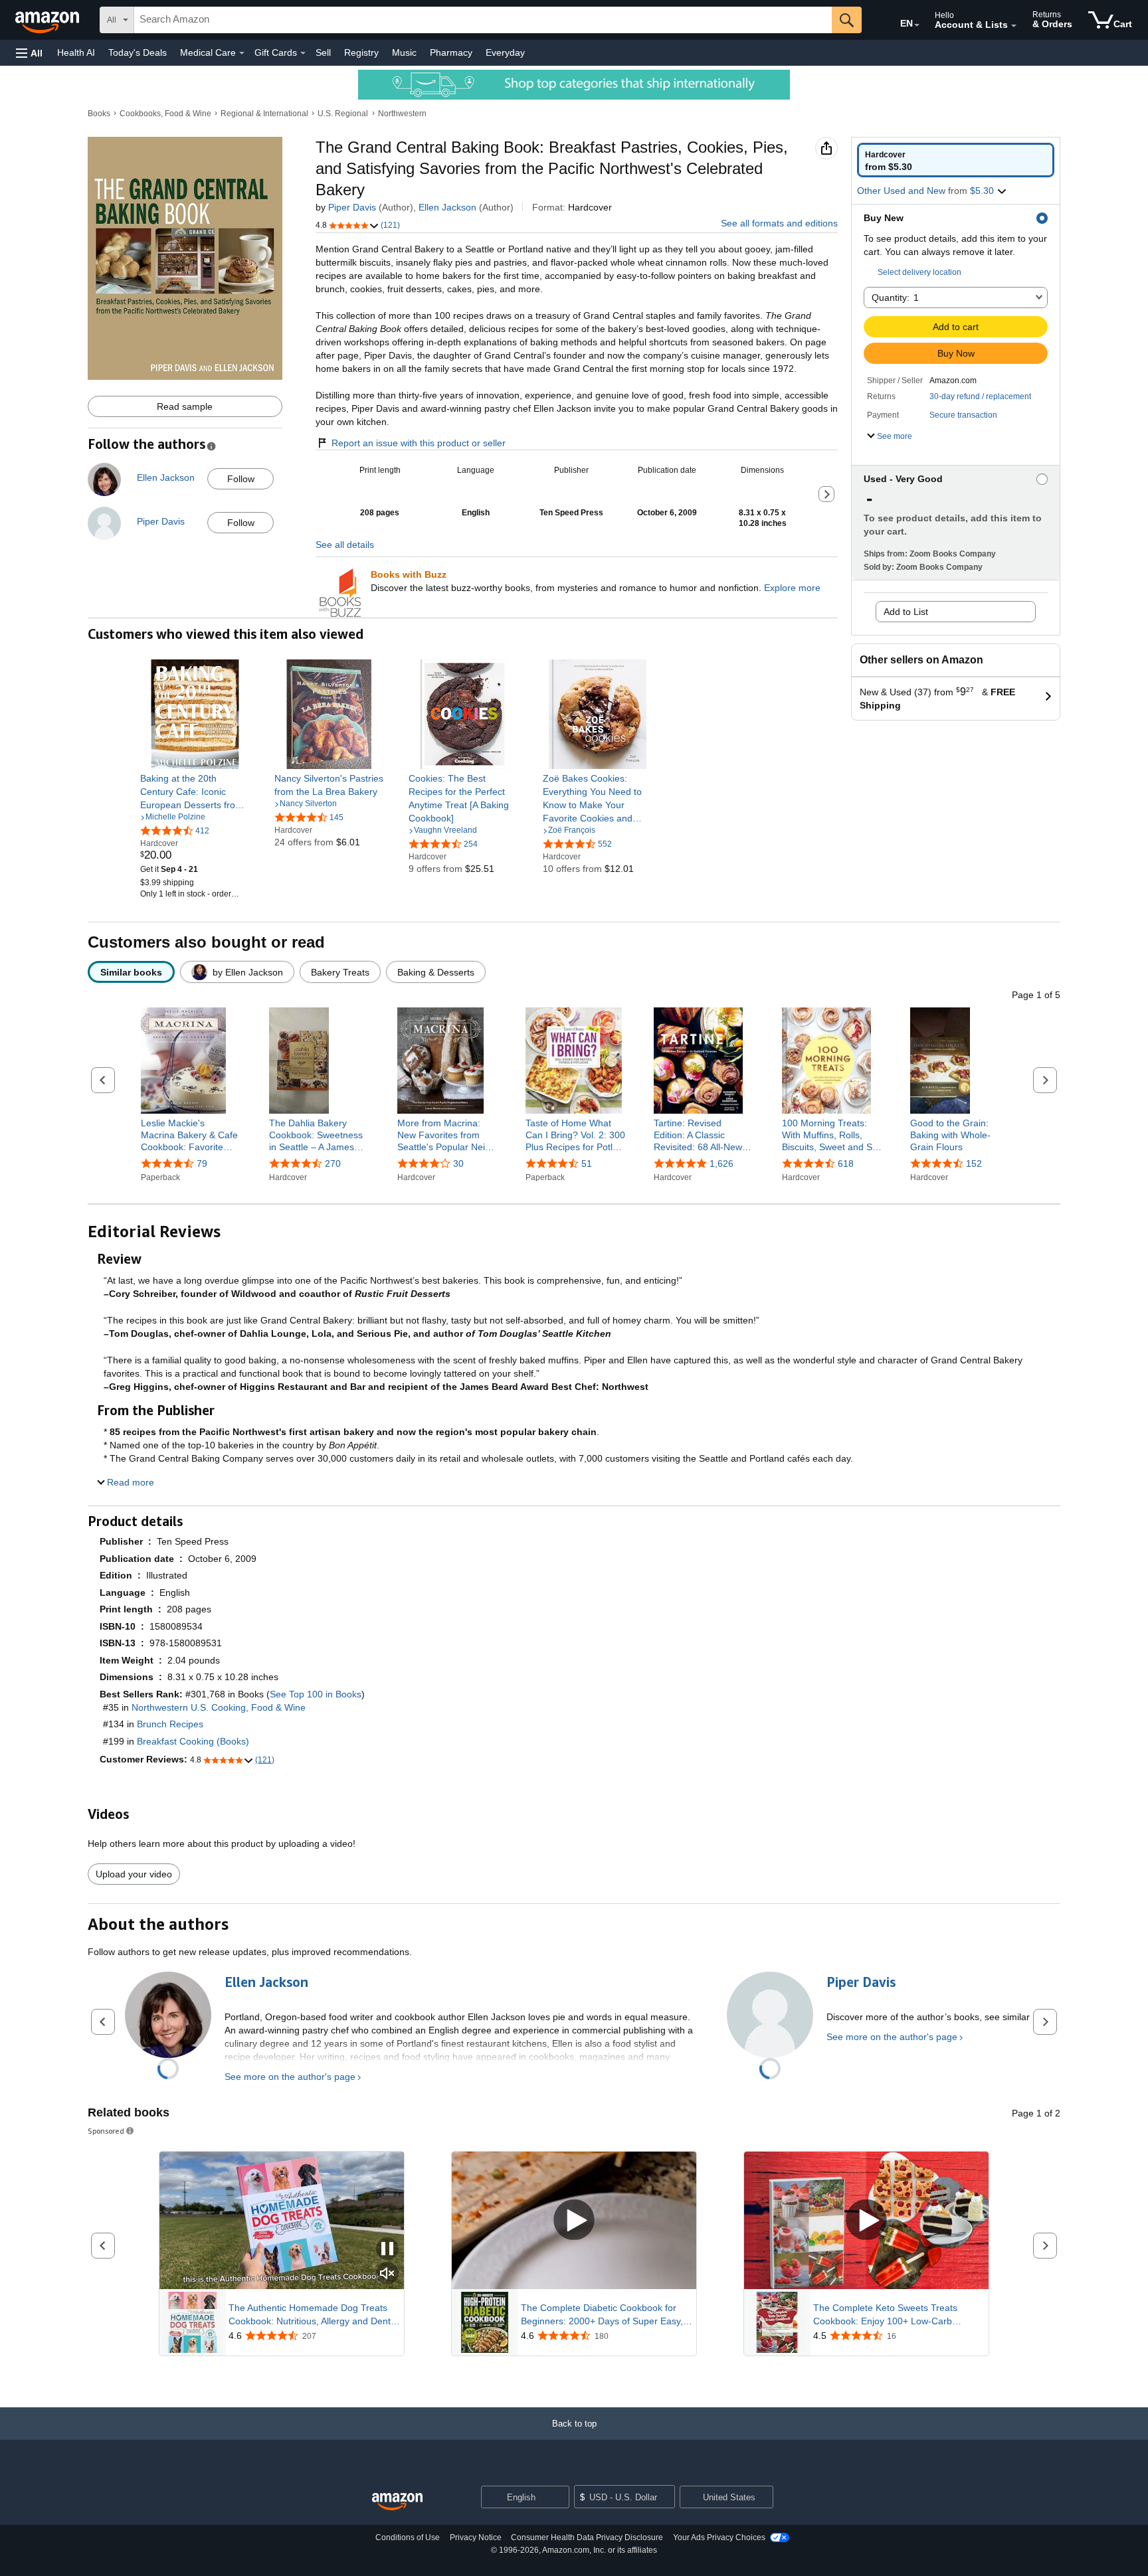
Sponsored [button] (106, 2131)
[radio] (956, 160)
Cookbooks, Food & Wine (165, 114)
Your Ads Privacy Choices (719, 2537)
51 (587, 1163)
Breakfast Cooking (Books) (193, 1741)
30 (458, 1163)
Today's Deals (138, 52)
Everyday (505, 52)
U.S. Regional (343, 114)
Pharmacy (451, 52)
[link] (195, 792)
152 (974, 1163)
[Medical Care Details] (242, 53)
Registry (361, 52)
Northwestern (402, 114)
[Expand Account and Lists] (1014, 26)
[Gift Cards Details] (303, 53)
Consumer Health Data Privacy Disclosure (587, 2537)
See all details (345, 545)
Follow (241, 479)
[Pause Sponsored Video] (387, 2250)
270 (333, 1163)
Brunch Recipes (170, 1724)
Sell (323, 52)
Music (404, 52)
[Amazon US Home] (397, 2502)
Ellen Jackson (447, 207)
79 (202, 1163)
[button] (29, 53)
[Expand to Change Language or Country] (917, 25)
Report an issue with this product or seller (419, 443)
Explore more (792, 588)
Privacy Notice (476, 2537)
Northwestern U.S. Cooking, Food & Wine (219, 1707)
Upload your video (134, 1874)
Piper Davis (352, 207)
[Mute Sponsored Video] (387, 2274)
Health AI (76, 52)
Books (99, 114)
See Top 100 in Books (316, 1694)
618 (846, 1163)
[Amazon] (48, 20)
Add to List (906, 612)
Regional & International (264, 114)
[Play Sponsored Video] (574, 2220)
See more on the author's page (290, 2077)
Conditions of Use (408, 2537)
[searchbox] (483, 20)
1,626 (721, 1163)
